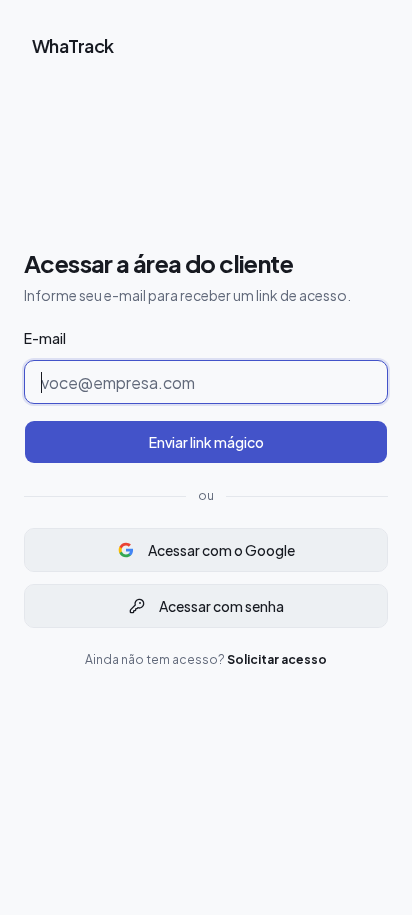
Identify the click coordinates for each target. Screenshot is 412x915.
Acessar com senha (221, 606)
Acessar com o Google (221, 550)
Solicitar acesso (277, 659)
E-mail (45, 338)
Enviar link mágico (206, 442)
